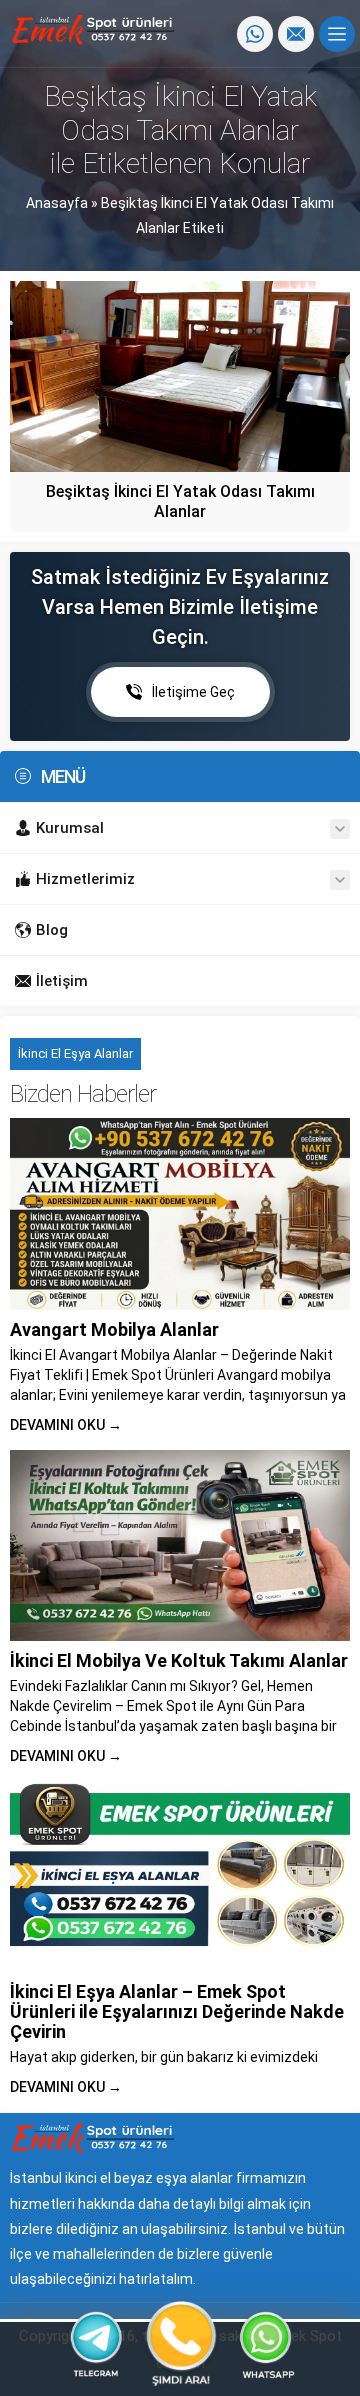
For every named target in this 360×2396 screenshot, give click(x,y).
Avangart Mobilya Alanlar (114, 1329)
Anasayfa (57, 203)
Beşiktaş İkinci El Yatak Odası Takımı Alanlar (180, 501)
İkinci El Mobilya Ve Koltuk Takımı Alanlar (179, 1660)
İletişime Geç (193, 692)
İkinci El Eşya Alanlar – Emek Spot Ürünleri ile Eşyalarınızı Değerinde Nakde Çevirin (177, 2011)
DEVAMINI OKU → (66, 1425)
